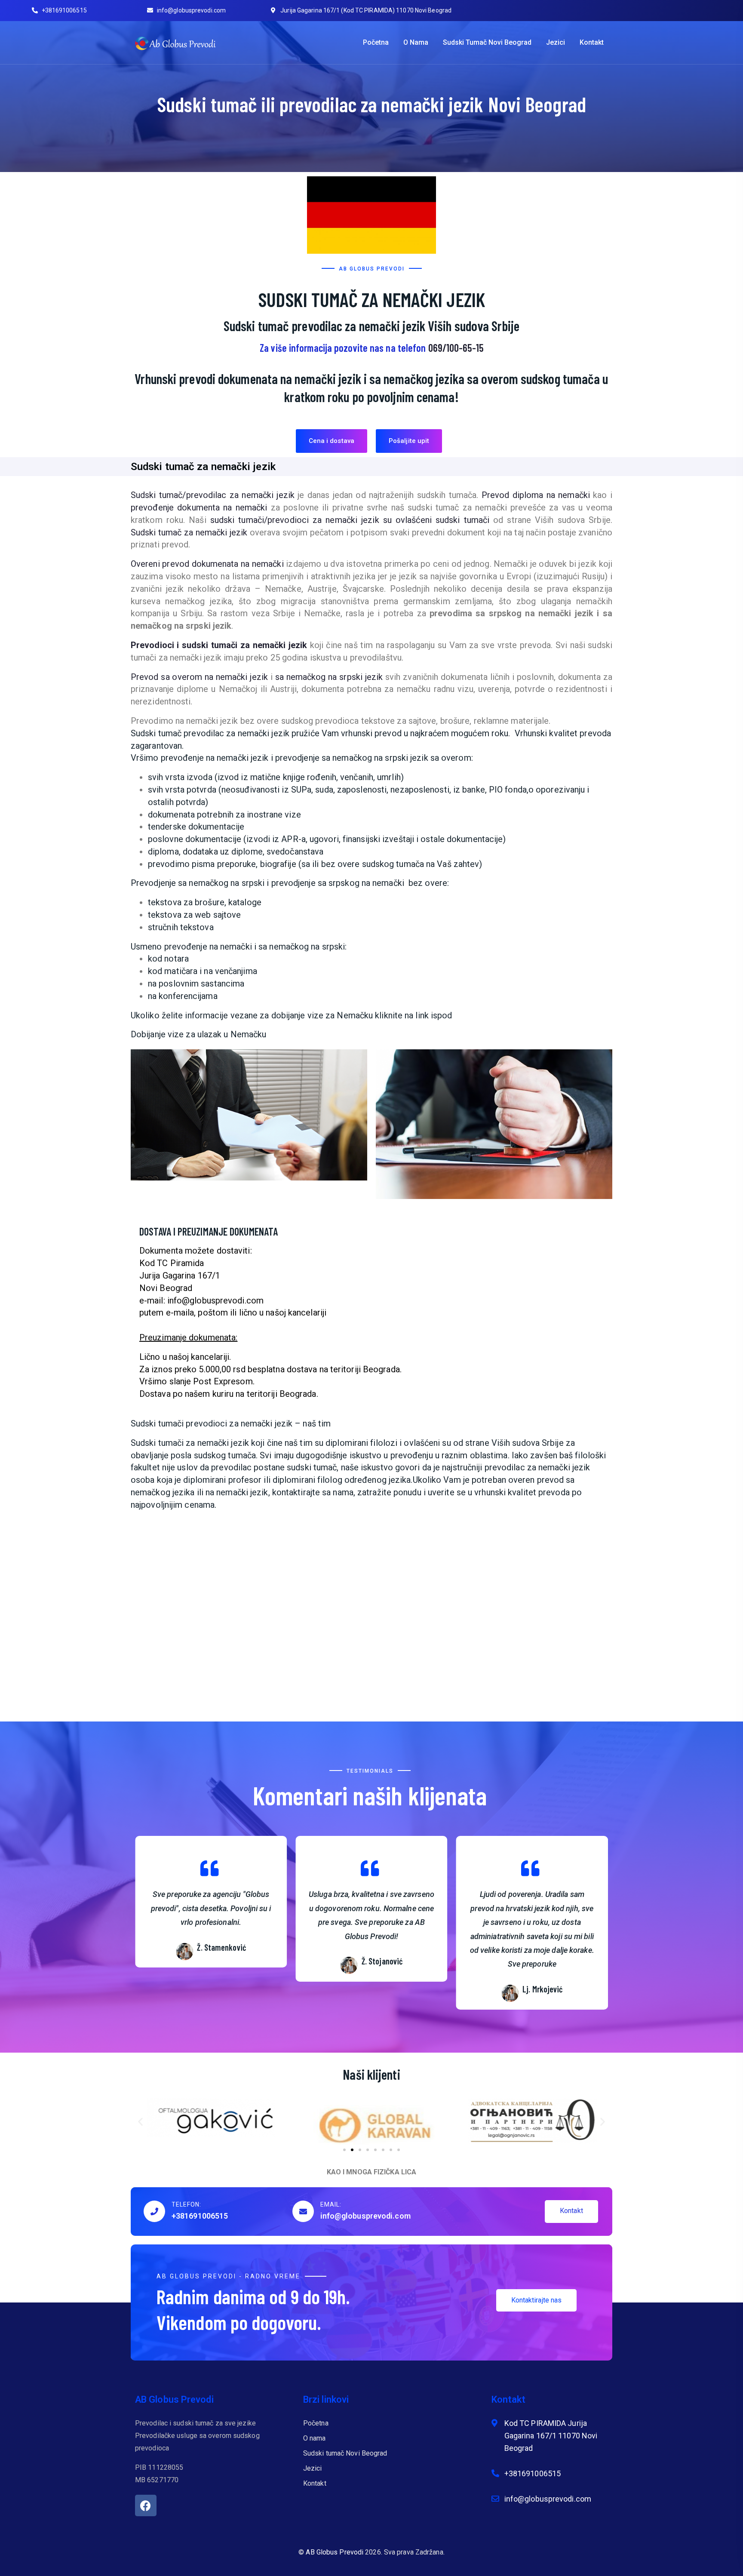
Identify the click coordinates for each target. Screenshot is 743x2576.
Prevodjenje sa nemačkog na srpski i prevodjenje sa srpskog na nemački (269, 883)
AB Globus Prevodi (335, 2552)
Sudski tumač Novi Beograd (487, 42)
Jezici (556, 42)
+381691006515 (200, 2216)
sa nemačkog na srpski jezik (329, 677)
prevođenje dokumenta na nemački (199, 507)
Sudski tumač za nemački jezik (189, 532)
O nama (416, 42)
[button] (332, 441)
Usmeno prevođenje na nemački (191, 947)
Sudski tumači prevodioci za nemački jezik (212, 1423)
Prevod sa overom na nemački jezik (199, 677)
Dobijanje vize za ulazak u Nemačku (198, 1034)
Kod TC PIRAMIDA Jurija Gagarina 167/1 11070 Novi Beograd (551, 2436)
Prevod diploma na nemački (536, 495)
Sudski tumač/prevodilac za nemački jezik (213, 495)
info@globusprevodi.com (365, 2216)
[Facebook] (146, 2505)
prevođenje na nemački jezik (215, 758)
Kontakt (592, 42)
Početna (376, 42)
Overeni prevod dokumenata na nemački (207, 564)
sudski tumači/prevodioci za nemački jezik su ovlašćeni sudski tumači (350, 520)
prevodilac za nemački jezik (537, 1467)
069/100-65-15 (456, 348)
